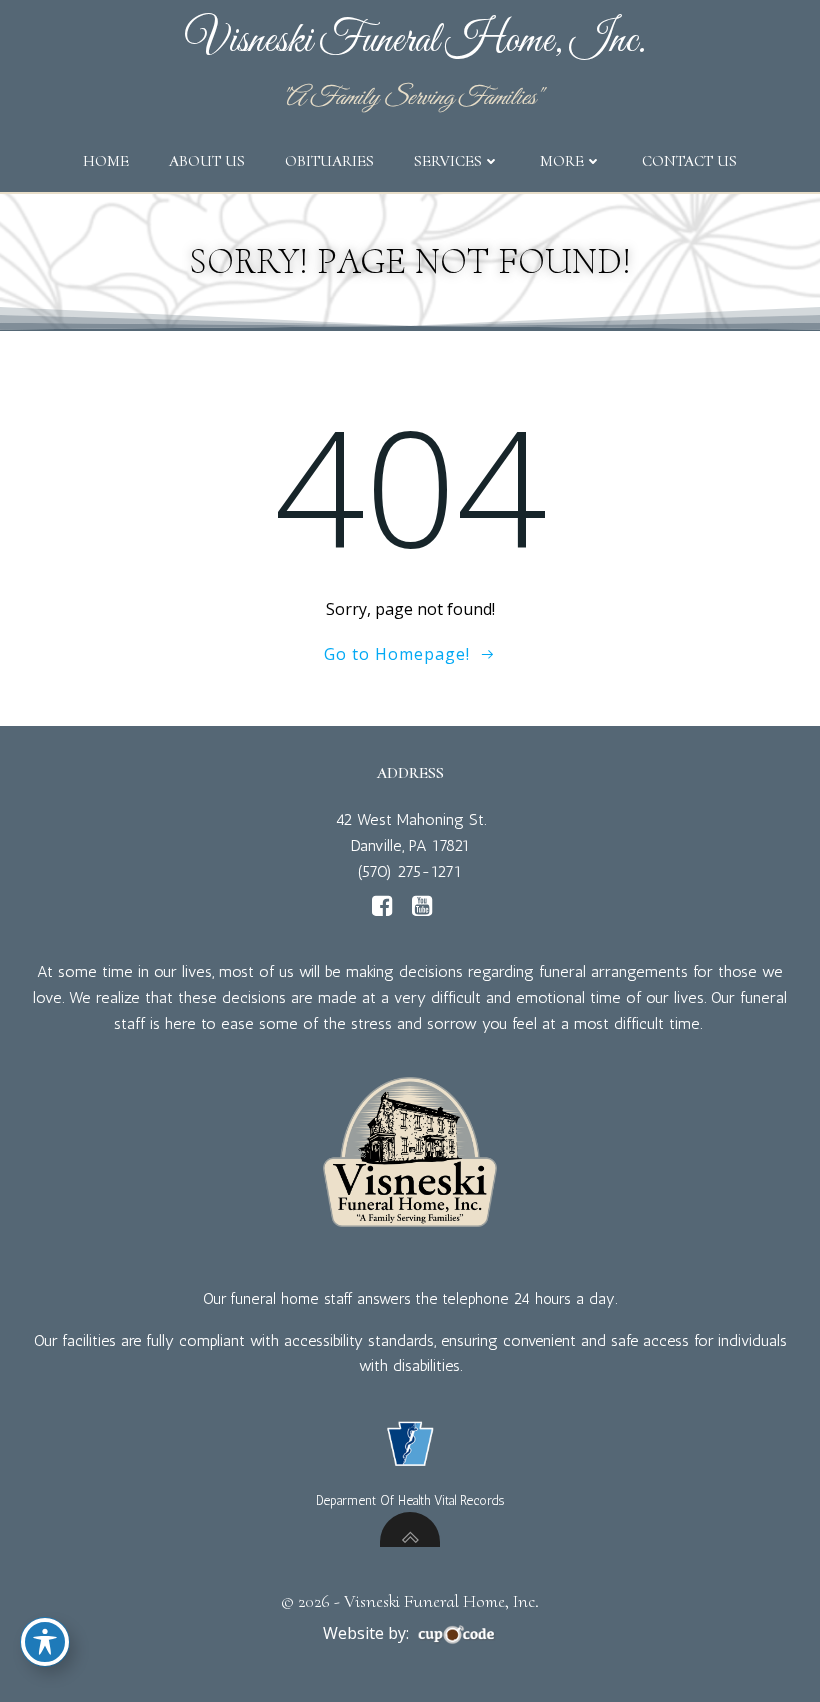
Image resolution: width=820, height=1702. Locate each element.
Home (106, 161)
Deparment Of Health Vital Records (410, 1500)
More (562, 161)
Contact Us (689, 161)
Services (448, 161)
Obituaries (329, 161)
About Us (207, 161)
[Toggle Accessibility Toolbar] (45, 1642)
